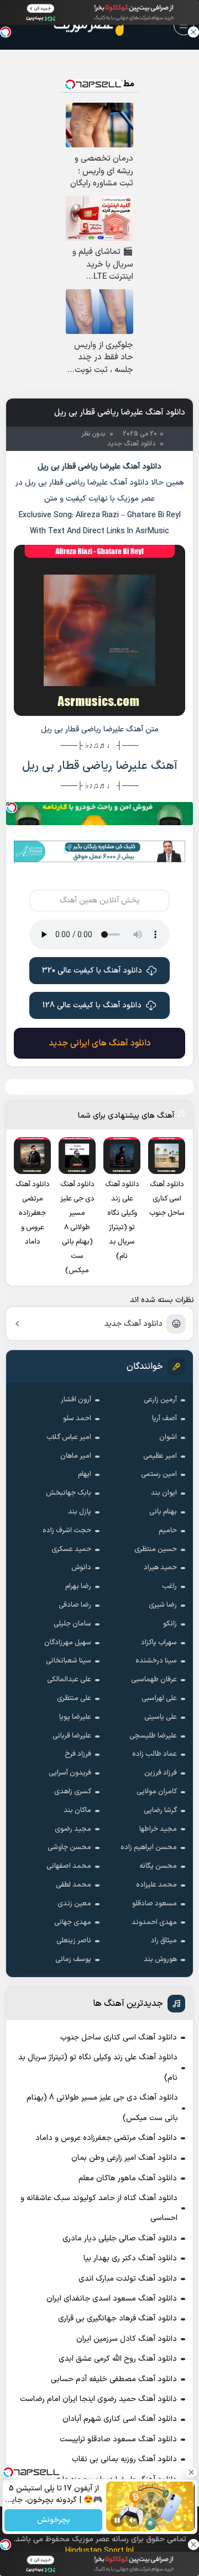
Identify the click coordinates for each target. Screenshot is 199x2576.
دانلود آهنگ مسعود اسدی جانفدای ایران (112, 2299)
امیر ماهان (76, 1456)
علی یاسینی (161, 1717)
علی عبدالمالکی (69, 1680)
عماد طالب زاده (155, 1754)
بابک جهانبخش (69, 1493)
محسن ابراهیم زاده (149, 1847)
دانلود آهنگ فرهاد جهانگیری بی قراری (117, 2319)
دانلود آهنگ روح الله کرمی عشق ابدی (118, 2359)
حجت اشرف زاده (67, 1531)
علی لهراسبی (159, 1698)
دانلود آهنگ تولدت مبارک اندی (128, 2279)
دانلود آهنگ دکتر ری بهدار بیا (130, 2258)
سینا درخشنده (156, 1661)
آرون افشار (76, 1400)
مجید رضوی (73, 1829)
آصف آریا (164, 1419)
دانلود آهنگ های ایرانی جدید (100, 1043)
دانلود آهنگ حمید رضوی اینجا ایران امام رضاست (98, 2399)
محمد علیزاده (156, 1885)
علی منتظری (74, 1698)
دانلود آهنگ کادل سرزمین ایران (127, 2339)
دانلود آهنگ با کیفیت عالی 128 (92, 1005)
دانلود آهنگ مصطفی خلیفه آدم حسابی (114, 2379)
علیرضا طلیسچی (153, 1736)
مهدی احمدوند (154, 1922)
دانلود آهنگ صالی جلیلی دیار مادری (120, 2238)
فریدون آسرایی (70, 1773)
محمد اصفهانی (69, 1866)
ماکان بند (77, 1810)
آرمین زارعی (160, 1400)
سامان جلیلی (72, 1624)
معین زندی (74, 1904)
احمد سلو (77, 1419)
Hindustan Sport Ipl (99, 2551)
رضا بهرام (78, 1586)
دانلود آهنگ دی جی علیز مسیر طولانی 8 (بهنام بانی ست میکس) (102, 2108)
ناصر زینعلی (74, 1941)
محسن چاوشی (69, 1847)
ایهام (85, 1474)
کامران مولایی (157, 1792)
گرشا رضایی (160, 1810)
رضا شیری (163, 1605)
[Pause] (117, 2520)
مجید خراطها (158, 1829)
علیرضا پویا (75, 1717)
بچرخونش (53, 2521)
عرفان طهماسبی (154, 1680)
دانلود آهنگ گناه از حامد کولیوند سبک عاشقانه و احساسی (99, 2208)
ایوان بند (164, 1493)
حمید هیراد (160, 1568)
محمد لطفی (74, 1885)
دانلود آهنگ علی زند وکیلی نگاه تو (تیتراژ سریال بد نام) (98, 2067)
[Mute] (133, 2520)
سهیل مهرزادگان (68, 1643)
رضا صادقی (75, 1605)
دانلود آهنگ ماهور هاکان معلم (128, 2178)
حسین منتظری (156, 1549)
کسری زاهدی (73, 1792)
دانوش (81, 1568)
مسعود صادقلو (155, 1904)
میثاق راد (164, 1941)
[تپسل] (12, 808)
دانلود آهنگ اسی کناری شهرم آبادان (120, 2419)
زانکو (170, 1624)
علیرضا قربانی (72, 1736)
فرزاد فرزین (161, 1773)
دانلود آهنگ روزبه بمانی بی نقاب (124, 2459)
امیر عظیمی (160, 1456)
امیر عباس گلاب (69, 1437)
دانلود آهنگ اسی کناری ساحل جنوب (119, 2038)
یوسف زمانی (73, 1959)
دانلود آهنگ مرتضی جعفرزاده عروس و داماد (106, 2138)
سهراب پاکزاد (159, 1643)
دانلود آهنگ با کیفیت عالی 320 (92, 971)
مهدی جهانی (73, 1922)
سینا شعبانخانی (69, 1661)
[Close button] (193, 32)
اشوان (168, 1437)
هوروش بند (160, 1959)
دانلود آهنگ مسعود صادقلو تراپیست (118, 2439)
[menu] (184, 25)
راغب (169, 1586)
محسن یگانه (158, 1866)
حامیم (168, 1531)
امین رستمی (159, 1474)
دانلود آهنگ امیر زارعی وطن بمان (124, 2158)
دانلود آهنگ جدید (133, 1324)
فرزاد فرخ (78, 1754)
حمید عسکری (71, 1549)
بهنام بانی (163, 1512)
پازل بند (80, 1512)
